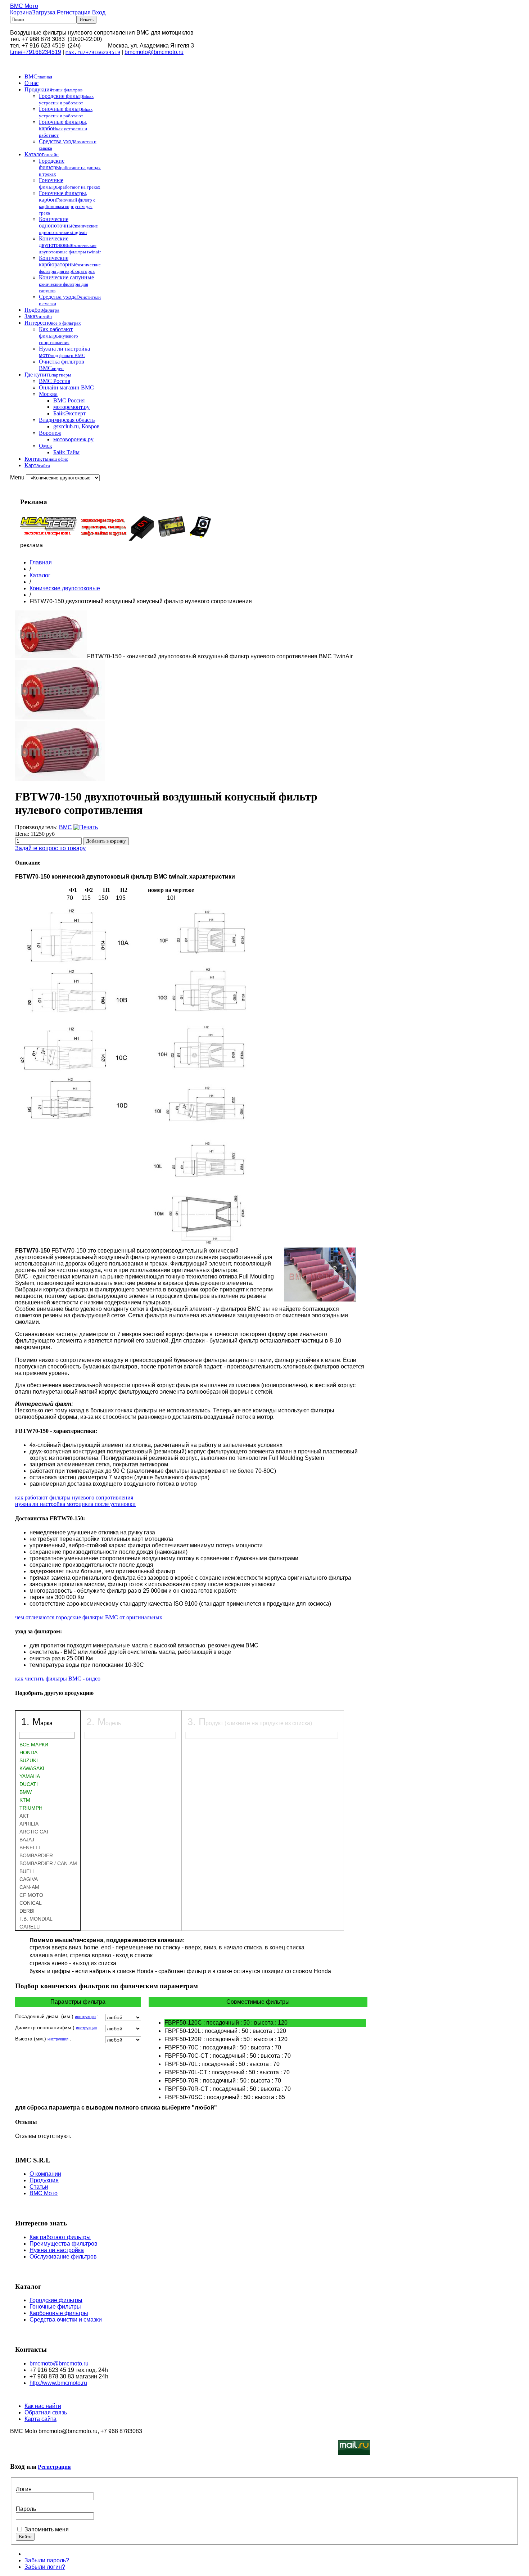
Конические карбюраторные (70, 264)
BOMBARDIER (36, 1855)
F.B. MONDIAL (36, 1919)
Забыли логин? (45, 2567)
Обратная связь (46, 2412)
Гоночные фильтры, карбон (63, 128)
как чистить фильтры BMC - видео (58, 1679)
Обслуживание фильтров (63, 2257)
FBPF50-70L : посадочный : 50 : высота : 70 (222, 2064)
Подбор (42, 310)
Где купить (48, 375)
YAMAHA (30, 1776)
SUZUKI (29, 1760)
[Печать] (86, 827)
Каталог (42, 154)
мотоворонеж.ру (73, 439)
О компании (45, 2174)
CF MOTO (31, 1895)
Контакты (46, 459)
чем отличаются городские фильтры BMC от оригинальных (89, 1617)
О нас (31, 83)
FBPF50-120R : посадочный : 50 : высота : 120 (226, 2039)
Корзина (33, 12)
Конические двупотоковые (70, 245)
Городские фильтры (66, 99)
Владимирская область (67, 420)
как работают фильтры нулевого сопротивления (74, 1497)
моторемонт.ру (71, 407)
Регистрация (74, 12)
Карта (37, 465)
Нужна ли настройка (57, 2250)
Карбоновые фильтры (59, 2313)
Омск (46, 446)
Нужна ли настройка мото (64, 352)
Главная (41, 562)
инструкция (85, 2017)
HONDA (28, 1752)
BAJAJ (27, 1840)
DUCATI (29, 1784)
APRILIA (29, 1824)
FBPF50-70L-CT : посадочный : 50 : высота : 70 (227, 2072)
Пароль (26, 2509)
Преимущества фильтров (64, 2244)
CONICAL (31, 1903)
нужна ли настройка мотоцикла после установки (75, 1504)
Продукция (53, 89)
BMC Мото (24, 6)
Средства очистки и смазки (66, 2320)
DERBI (27, 1911)
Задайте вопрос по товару (50, 848)
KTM (25, 1800)
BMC (38, 76)
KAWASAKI (32, 1768)
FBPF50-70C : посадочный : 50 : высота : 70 (223, 2047)
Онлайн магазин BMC (66, 387)
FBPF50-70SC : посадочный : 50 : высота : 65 (225, 2097)
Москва (48, 394)
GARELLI (30, 1927)
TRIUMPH (31, 1808)
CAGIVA (29, 1879)
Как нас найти (43, 2406)
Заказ (38, 316)
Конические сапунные (66, 284)
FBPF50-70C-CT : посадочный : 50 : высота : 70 (228, 2056)
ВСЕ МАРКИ (34, 1745)
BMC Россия (55, 381)
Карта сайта (40, 2419)
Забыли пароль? (47, 2560)
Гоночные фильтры (66, 112)
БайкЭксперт (69, 413)
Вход (99, 12)
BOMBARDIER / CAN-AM (48, 1863)
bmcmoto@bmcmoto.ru (154, 52)
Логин (24, 2489)
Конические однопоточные (68, 225)
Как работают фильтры (58, 336)
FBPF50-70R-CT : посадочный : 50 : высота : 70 (228, 2089)
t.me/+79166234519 (36, 52)
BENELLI (30, 1848)
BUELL (27, 1871)
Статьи (39, 2187)
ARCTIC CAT (34, 1832)
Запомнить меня (47, 2529)
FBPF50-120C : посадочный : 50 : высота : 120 (226, 2023)
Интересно (53, 323)
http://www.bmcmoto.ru (58, 2383)
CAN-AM (29, 1887)
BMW (26, 1792)
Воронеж (50, 433)
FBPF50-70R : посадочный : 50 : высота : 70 (223, 2081)
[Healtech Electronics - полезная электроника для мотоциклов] (116, 539)
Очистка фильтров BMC (62, 365)
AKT (24, 1816)
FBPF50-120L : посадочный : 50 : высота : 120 (225, 2031)
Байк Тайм (66, 452)
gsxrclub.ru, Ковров (76, 426)
